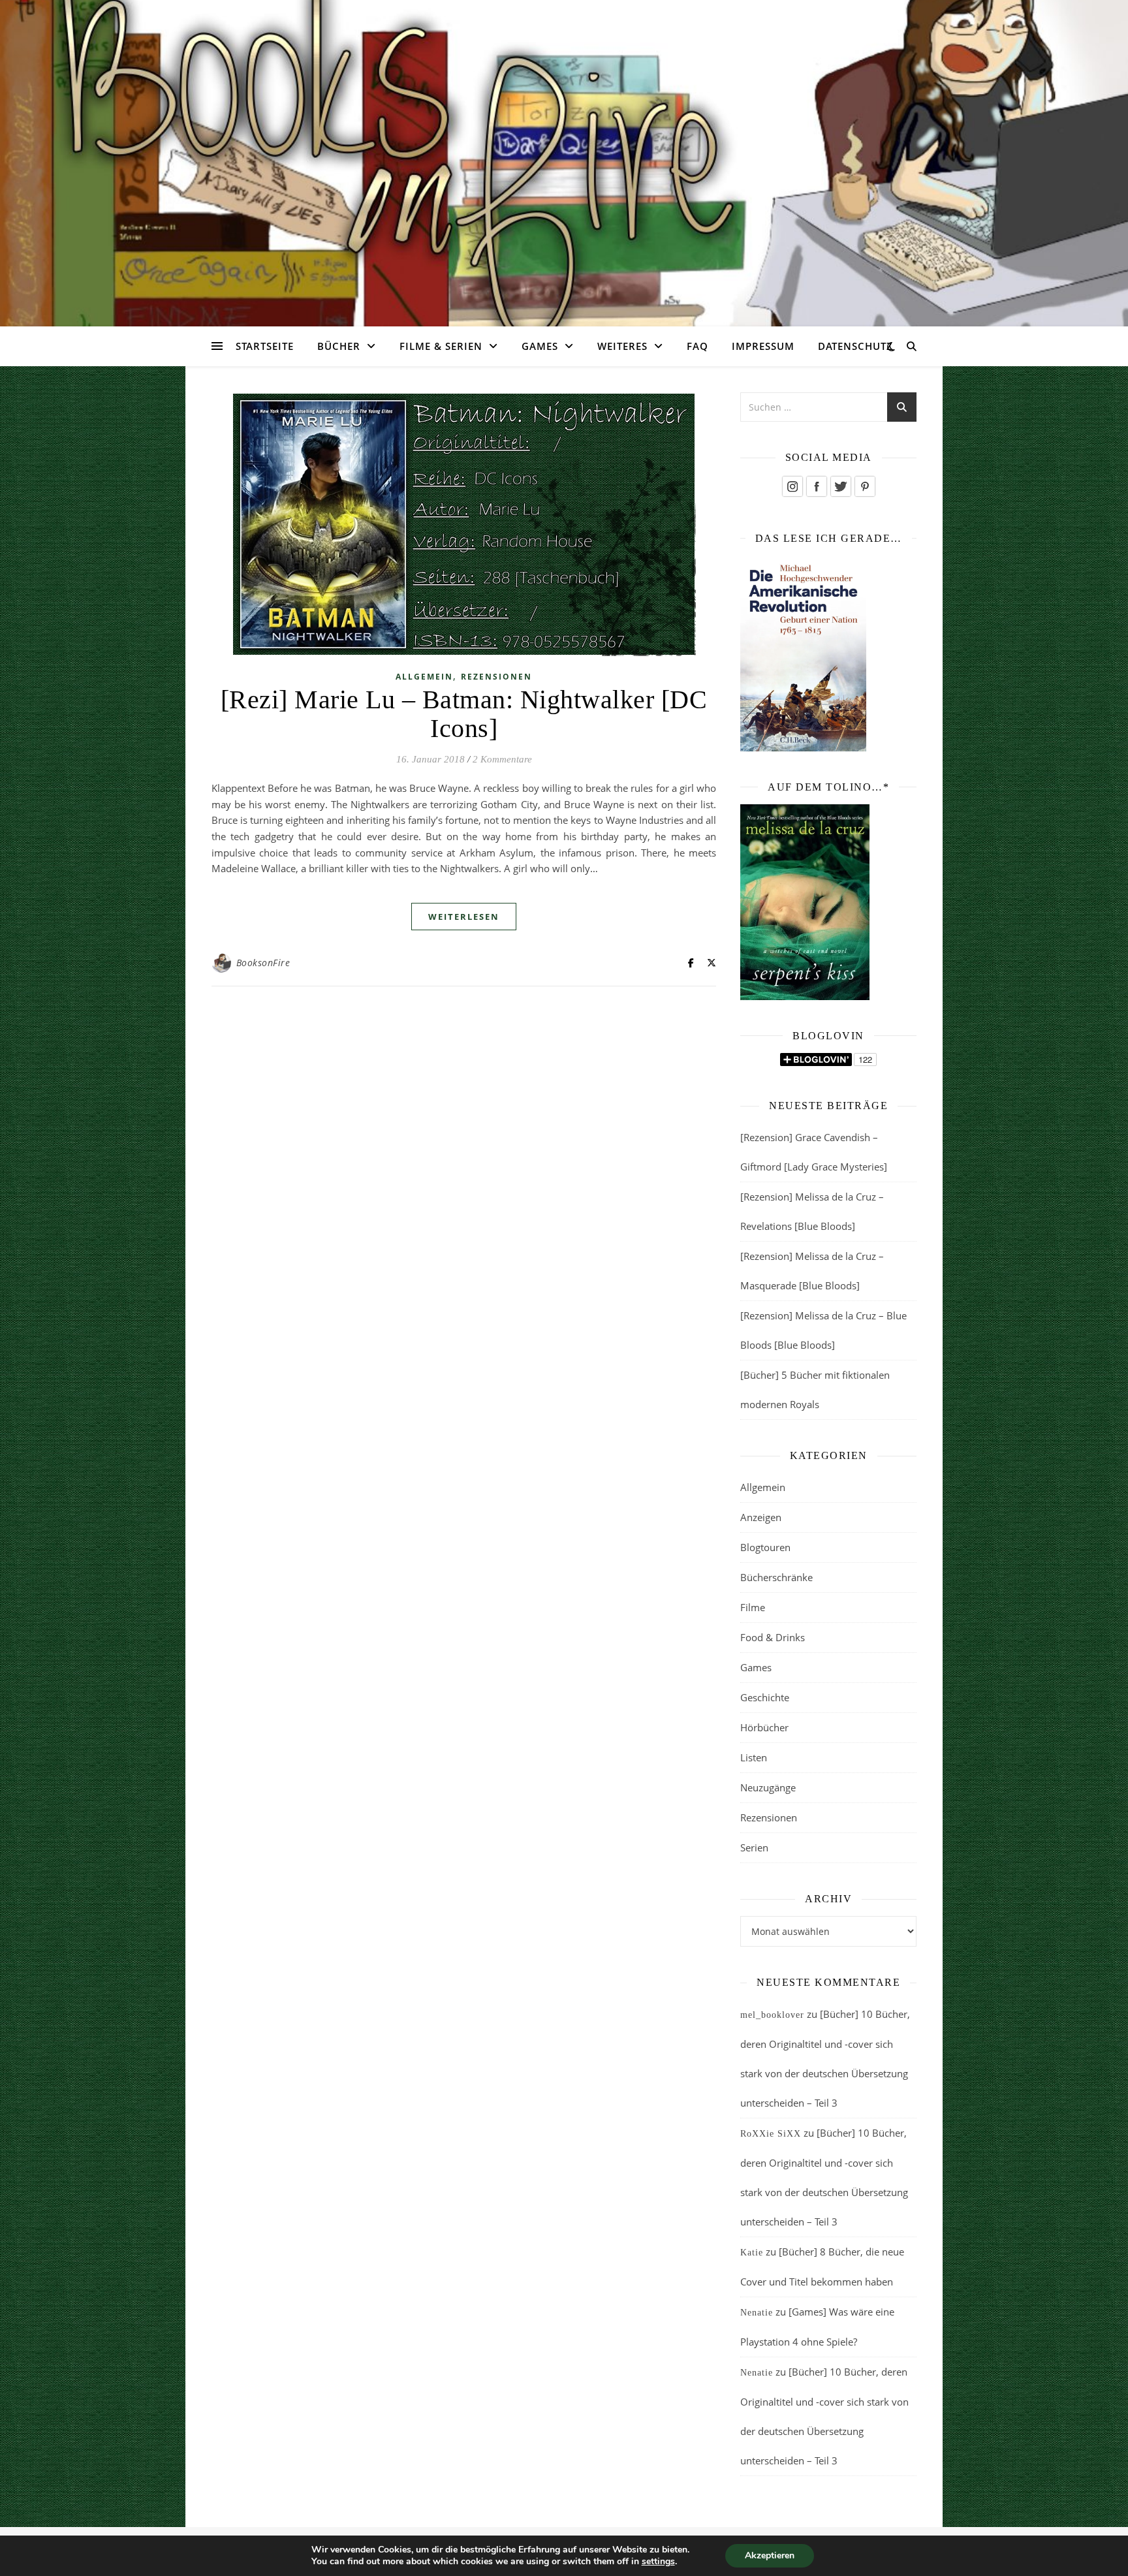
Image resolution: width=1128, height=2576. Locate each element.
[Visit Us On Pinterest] (865, 486)
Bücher (339, 346)
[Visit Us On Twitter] (840, 486)
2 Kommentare (502, 759)
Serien (754, 1847)
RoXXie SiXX (771, 2134)
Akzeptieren (770, 2555)
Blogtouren (765, 1547)
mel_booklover (772, 2015)
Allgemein (424, 677)
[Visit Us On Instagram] (792, 486)
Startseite (265, 346)
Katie (752, 2253)
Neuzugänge (768, 1787)
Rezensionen (496, 677)
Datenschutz (855, 346)
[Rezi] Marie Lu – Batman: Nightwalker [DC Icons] (464, 714)
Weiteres (622, 346)
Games (540, 346)
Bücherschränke (776, 1577)
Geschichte (765, 1697)
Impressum (763, 346)
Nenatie (757, 2313)
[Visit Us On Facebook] (816, 486)
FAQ (697, 346)
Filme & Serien (441, 346)
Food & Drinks (773, 1637)
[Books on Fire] (564, 155)
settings (658, 2562)
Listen (754, 1757)
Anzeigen (761, 1517)
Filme (753, 1607)
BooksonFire (263, 963)
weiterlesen (464, 917)
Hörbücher (764, 1727)
